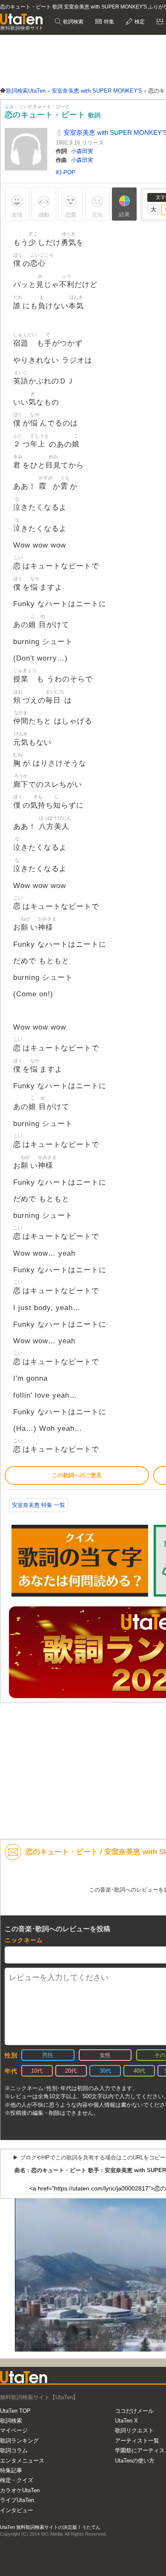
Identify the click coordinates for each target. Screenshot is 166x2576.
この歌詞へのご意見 (77, 1475)
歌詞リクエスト (134, 2430)
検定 (139, 22)
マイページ (14, 2430)
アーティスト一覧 (137, 2441)
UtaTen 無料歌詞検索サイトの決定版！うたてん (50, 2527)
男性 (48, 2055)
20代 (71, 2071)
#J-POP (66, 172)
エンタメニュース (22, 2461)
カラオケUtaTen (20, 2490)
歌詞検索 (73, 22)
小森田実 (82, 151)
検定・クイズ (17, 2480)
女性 (105, 2055)
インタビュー (17, 2510)
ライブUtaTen (17, 2500)
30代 (105, 2071)
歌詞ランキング (19, 2441)
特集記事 (11, 2470)
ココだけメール (134, 2411)
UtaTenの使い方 (135, 2461)
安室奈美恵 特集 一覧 (39, 1505)
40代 (139, 2071)
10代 (37, 2071)
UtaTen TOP (15, 2411)
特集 (108, 22)
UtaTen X (126, 2421)
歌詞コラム (14, 2450)
